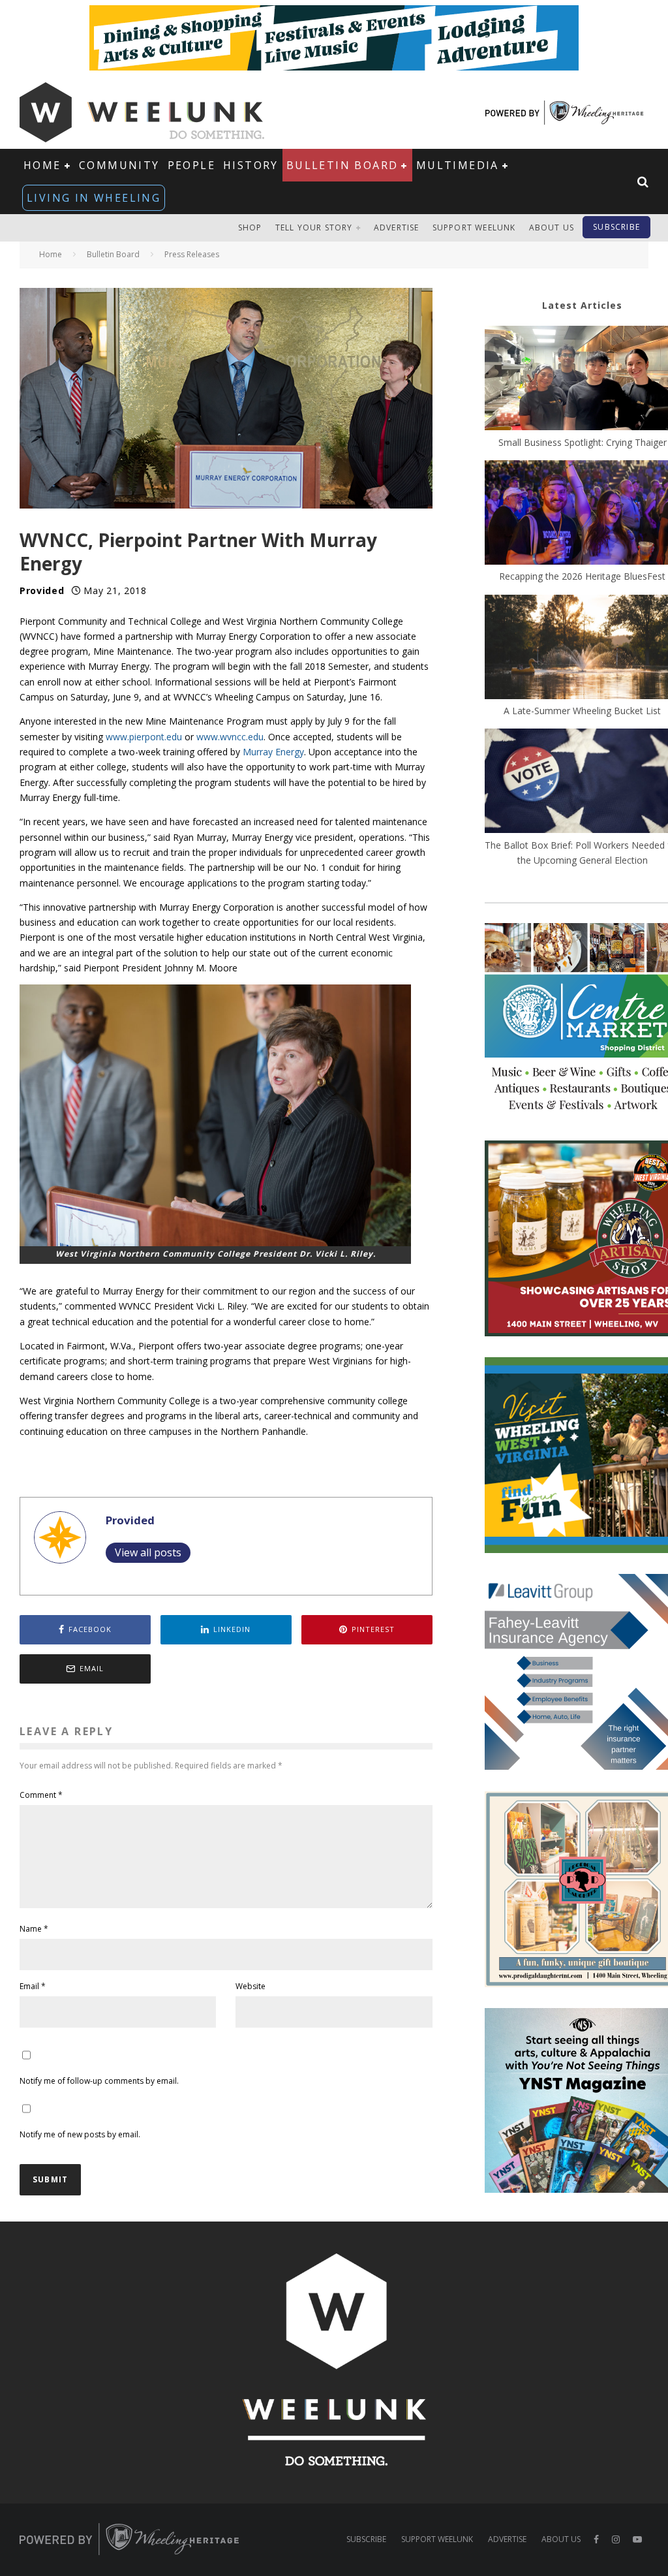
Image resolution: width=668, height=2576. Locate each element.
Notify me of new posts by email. (80, 2134)
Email (33, 1986)
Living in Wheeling (94, 198)
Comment (41, 1795)
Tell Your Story (314, 228)
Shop (250, 228)
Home (42, 165)
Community (119, 165)
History (251, 165)
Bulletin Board (342, 165)
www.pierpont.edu (144, 737)
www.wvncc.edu (230, 737)
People (191, 165)
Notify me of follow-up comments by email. (99, 2081)
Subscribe (616, 227)
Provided (42, 590)
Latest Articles (582, 305)
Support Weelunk (474, 228)
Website (250, 1986)
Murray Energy (273, 752)
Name (34, 1929)
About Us (552, 228)
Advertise (397, 228)
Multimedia (458, 165)
